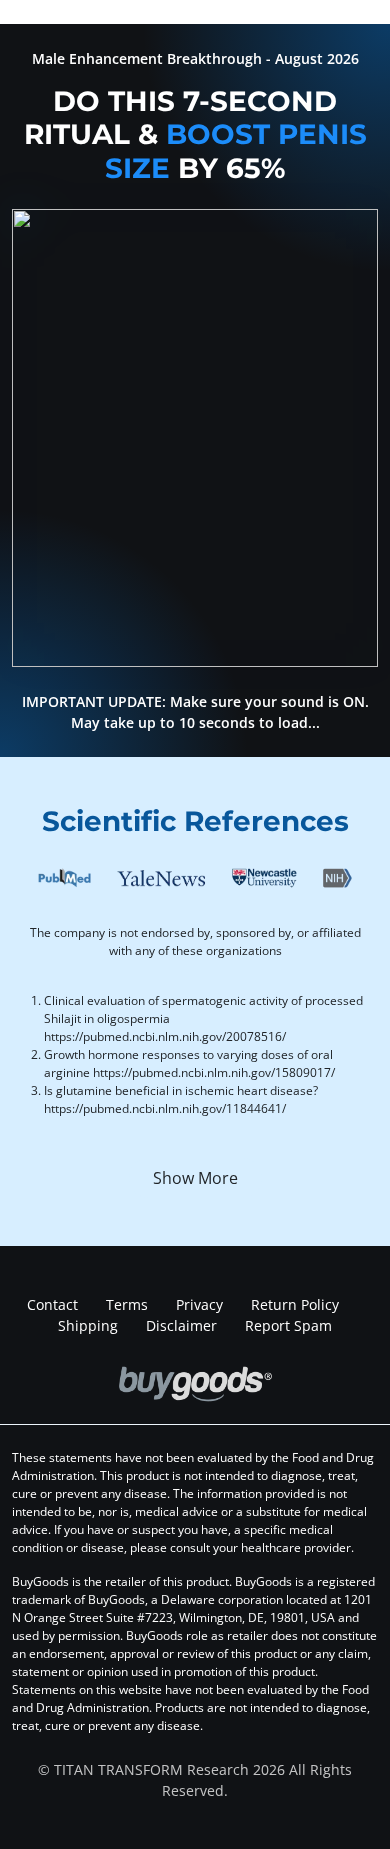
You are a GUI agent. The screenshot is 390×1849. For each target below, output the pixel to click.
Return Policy (295, 1304)
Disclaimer (181, 1325)
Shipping (88, 1325)
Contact (52, 1304)
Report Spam (288, 1325)
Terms (127, 1304)
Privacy (199, 1304)
